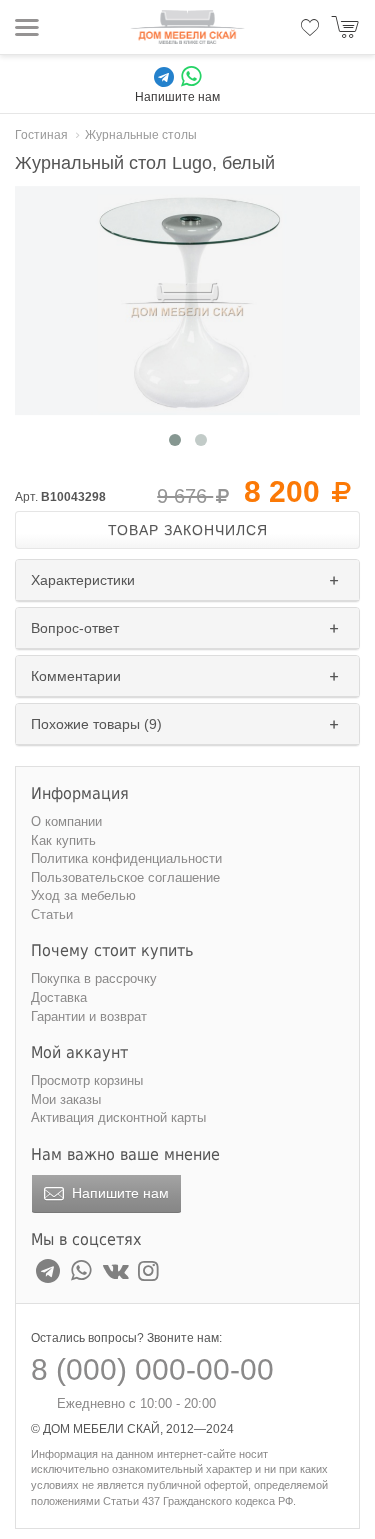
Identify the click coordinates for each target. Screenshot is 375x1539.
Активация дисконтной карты (118, 1117)
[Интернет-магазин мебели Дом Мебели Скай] (188, 27)
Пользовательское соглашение (125, 877)
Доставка (59, 997)
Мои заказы (66, 1099)
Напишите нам (118, 1193)
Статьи (52, 914)
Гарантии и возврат (89, 1016)
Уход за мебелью (83, 895)
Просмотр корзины (87, 1080)
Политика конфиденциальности (126, 858)
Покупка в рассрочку (94, 978)
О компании (66, 821)
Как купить (63, 840)
